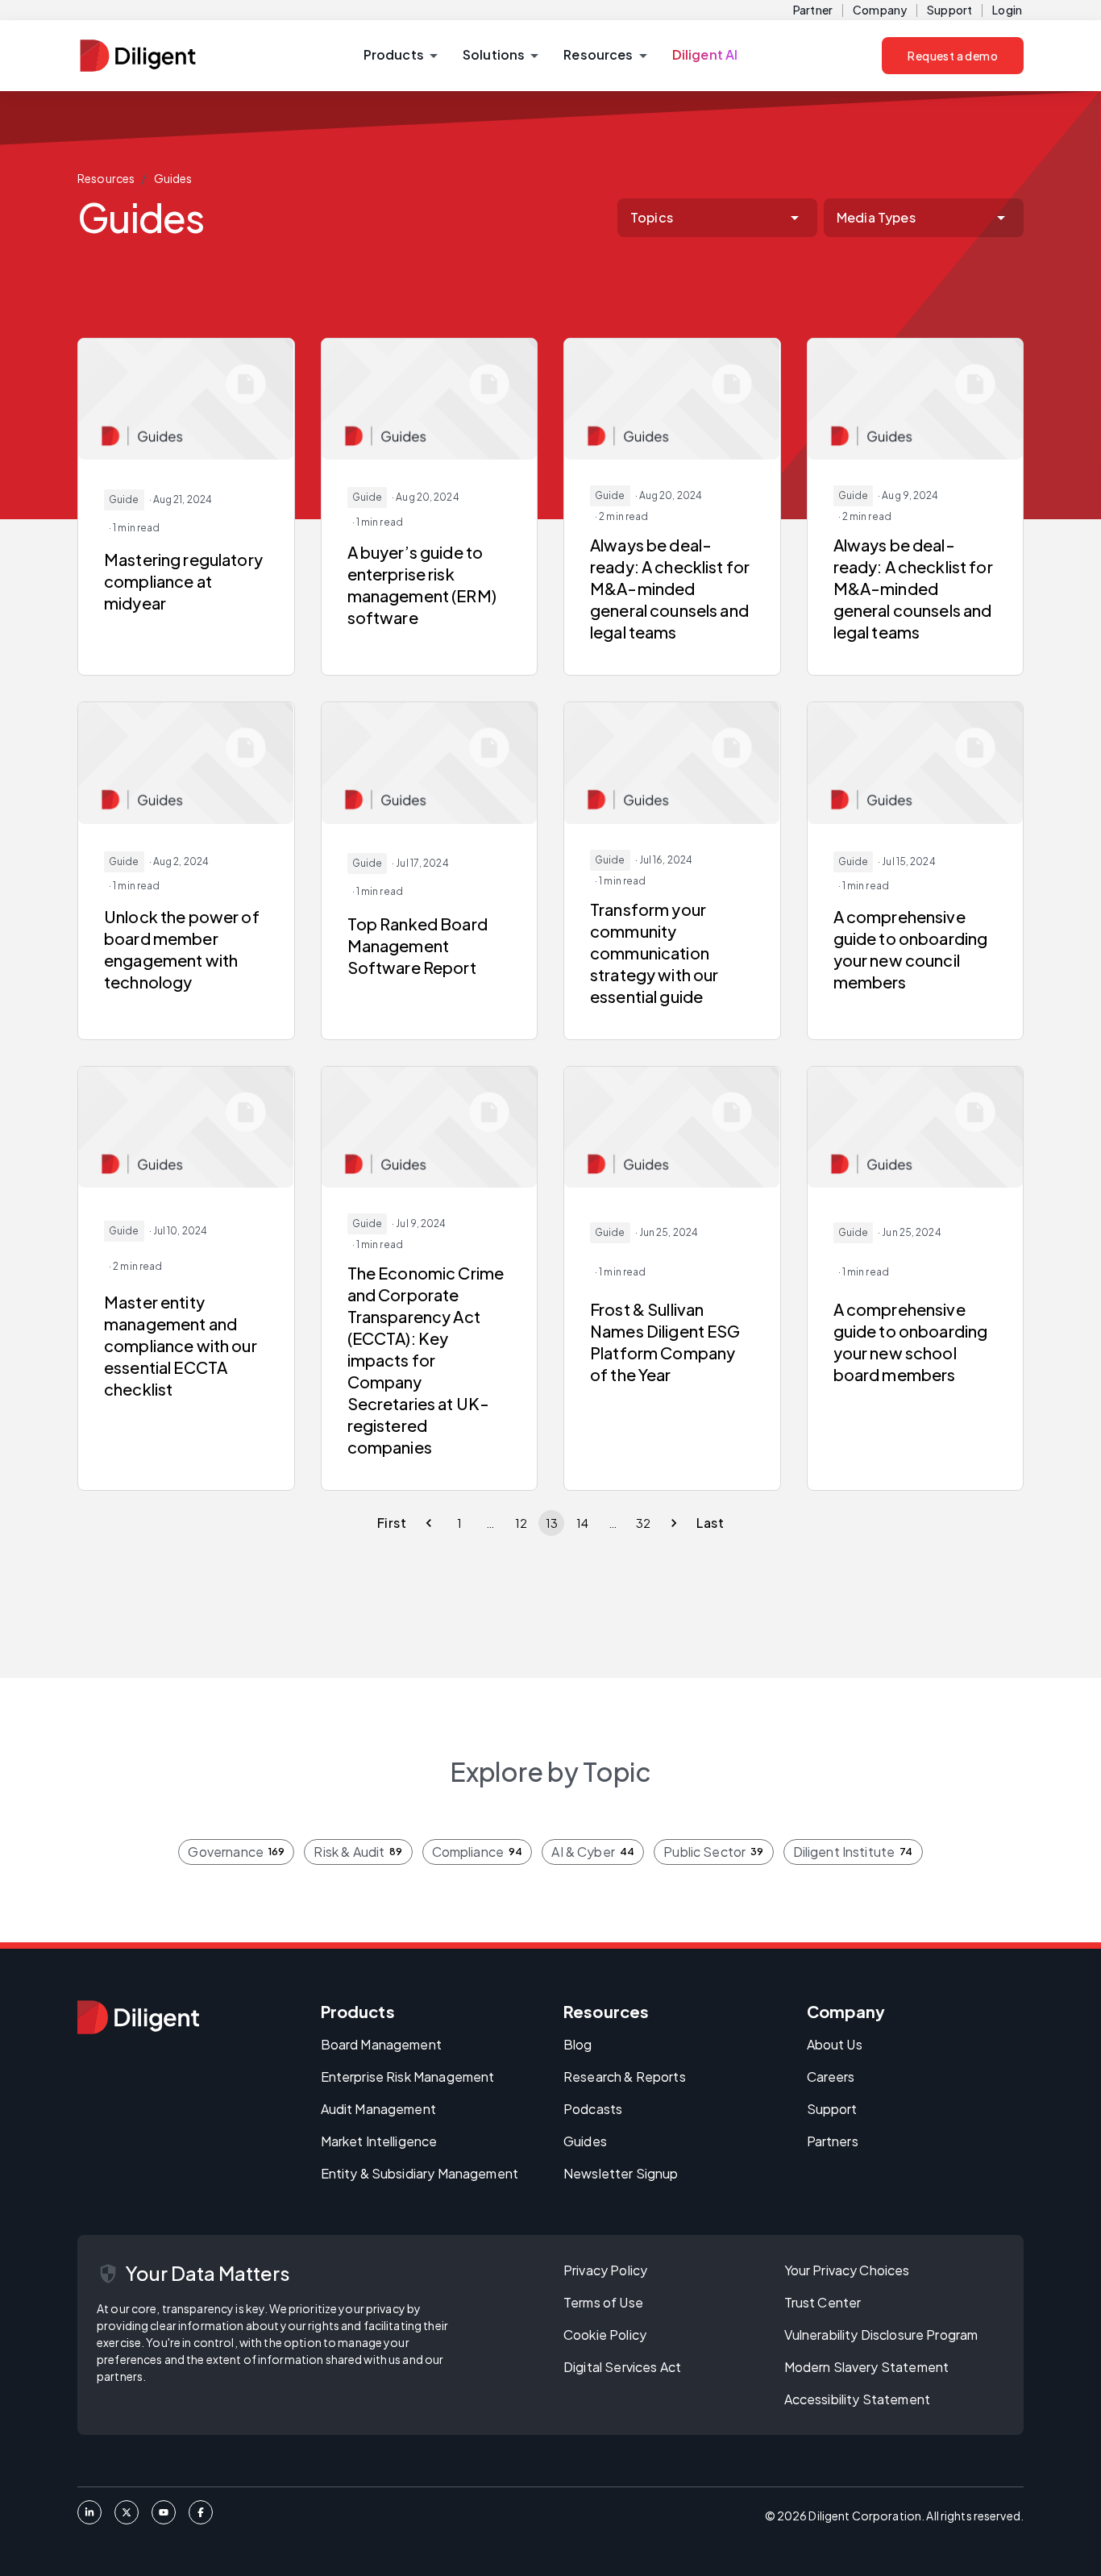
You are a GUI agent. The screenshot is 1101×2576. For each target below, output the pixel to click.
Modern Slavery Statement (867, 2367)
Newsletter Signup (621, 2173)
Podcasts (593, 2109)
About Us (835, 2044)
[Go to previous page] (429, 1523)
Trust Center (823, 2302)
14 (582, 1523)
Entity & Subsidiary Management (420, 2173)
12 (521, 1523)
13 (552, 1523)
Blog (578, 2044)
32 (643, 1523)
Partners (833, 2141)
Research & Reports (625, 2077)
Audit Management (378, 2109)
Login (1007, 10)
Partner (813, 10)
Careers (831, 2077)
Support (949, 10)
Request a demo (953, 56)
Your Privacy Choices (847, 2270)
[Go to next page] (674, 1523)
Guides (173, 178)
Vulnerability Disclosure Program (881, 2335)
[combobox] (717, 218)
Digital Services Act (622, 2367)
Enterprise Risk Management (408, 2077)
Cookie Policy (605, 2335)
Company (880, 10)
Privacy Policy (605, 2270)
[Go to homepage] (138, 2017)
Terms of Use (603, 2302)
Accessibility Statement (857, 2399)
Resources (106, 178)
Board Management (381, 2044)
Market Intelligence (379, 2141)
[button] (400, 56)
